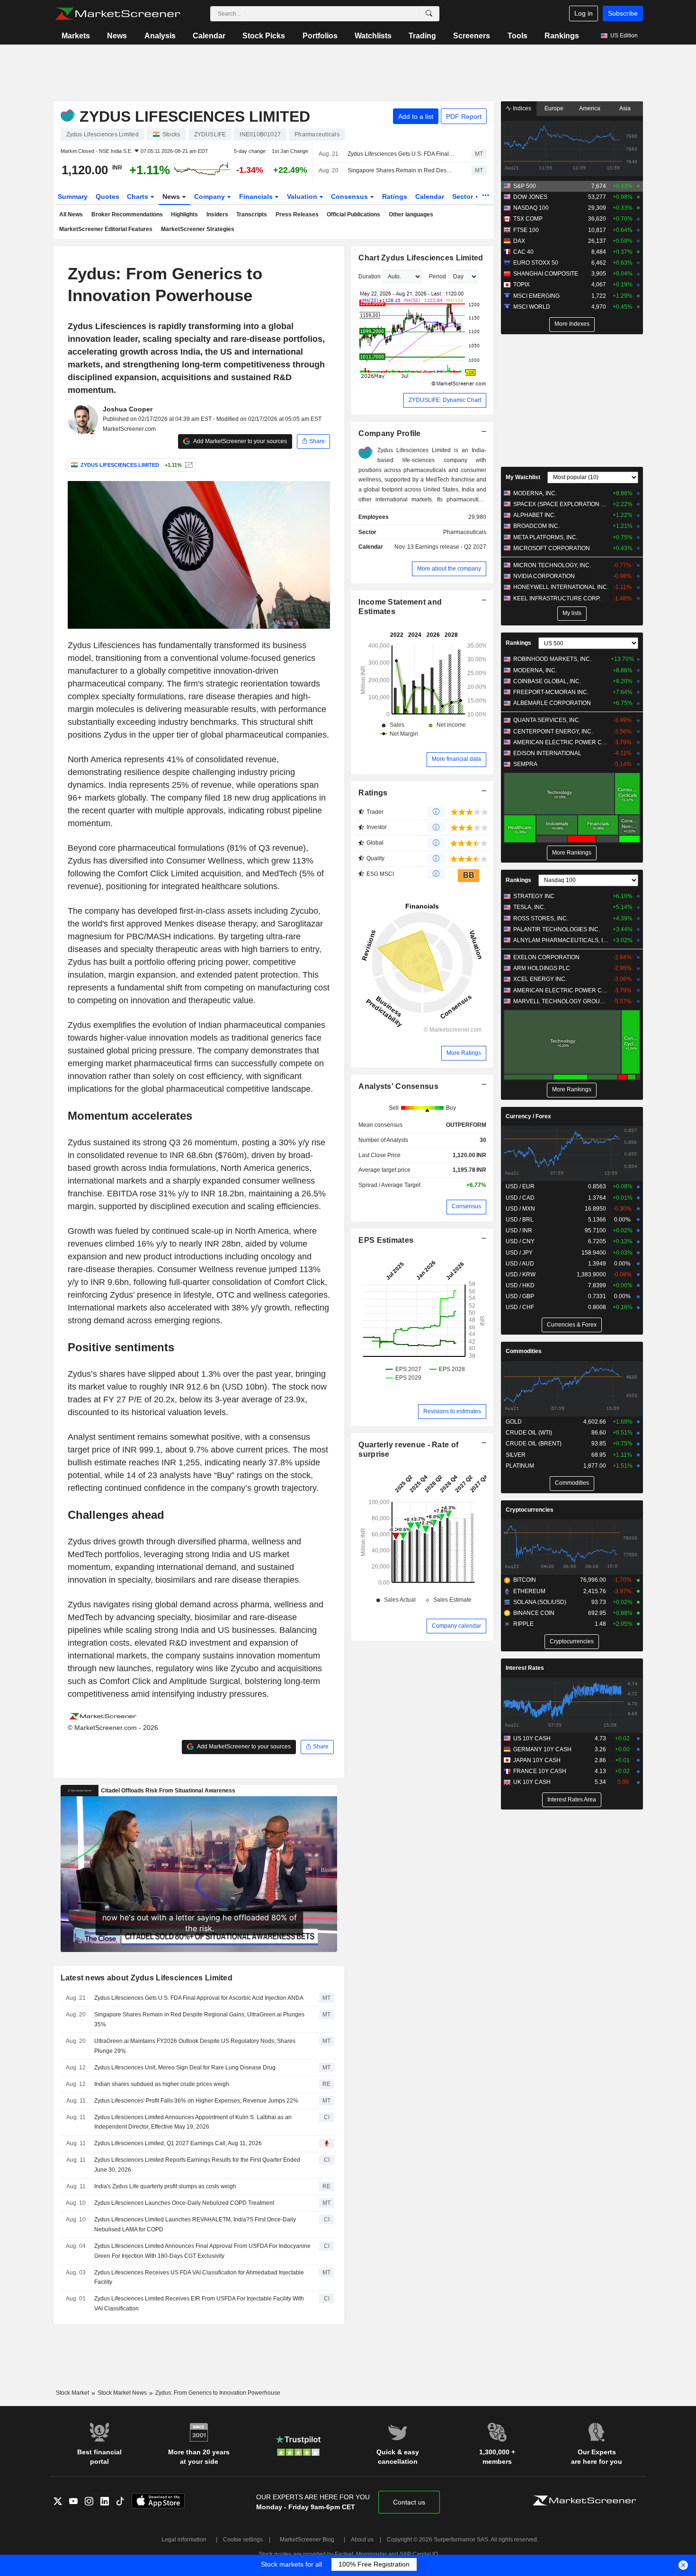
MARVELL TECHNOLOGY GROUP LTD (561, 1001)
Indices (521, 108)
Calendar (209, 36)
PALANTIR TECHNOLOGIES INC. (557, 929)
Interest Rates (525, 1668)
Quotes (107, 196)
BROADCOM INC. (536, 526)
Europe (554, 108)
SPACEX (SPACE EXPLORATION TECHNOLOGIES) (561, 504)
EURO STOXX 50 (536, 263)
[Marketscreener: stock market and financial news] (118, 14)
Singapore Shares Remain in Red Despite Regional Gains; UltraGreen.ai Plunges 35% (401, 170)
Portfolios (320, 36)
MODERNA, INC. (535, 493)
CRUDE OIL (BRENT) (534, 1444)
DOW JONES (530, 197)
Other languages (411, 214)
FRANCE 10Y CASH (540, 1771)
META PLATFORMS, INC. (545, 537)
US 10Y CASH (532, 1738)
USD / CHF (520, 1307)
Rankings (562, 36)
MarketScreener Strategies (198, 229)
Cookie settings (243, 2540)
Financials (257, 196)
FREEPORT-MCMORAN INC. (551, 692)
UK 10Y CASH (532, 1782)
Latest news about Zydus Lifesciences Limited (147, 1978)
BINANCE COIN (534, 1613)
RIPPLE (523, 1624)
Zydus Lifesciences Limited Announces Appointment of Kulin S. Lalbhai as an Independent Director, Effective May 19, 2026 (193, 2122)
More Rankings (572, 853)
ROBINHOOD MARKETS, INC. (552, 659)
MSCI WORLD (532, 307)
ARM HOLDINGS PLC (542, 968)
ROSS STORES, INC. (541, 918)
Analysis (160, 36)
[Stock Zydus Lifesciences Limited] (188, 465)
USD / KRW (521, 1275)
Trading (422, 36)
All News (71, 214)
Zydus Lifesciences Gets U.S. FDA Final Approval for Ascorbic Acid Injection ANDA (401, 154)
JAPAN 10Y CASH (537, 1760)
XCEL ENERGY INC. (540, 979)
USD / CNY (520, 1241)
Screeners (472, 36)
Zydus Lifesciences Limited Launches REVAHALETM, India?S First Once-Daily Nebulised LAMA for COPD (195, 2224)
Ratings (395, 196)
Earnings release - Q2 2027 (451, 547)
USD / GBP (520, 1296)
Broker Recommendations (127, 214)
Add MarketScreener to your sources (240, 441)
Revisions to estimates (452, 1411)
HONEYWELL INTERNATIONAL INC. (561, 587)
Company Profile (389, 433)
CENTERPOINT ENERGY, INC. (553, 731)
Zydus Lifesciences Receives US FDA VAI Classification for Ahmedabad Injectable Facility (199, 2277)
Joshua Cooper (128, 409)
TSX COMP (528, 219)
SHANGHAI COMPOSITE (546, 274)
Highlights (184, 214)
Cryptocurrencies (530, 1510)
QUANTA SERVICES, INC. (547, 720)
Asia (625, 108)
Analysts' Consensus (398, 1086)
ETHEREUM (529, 1591)
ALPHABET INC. (535, 515)
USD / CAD (520, 1198)
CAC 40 (523, 252)
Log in (584, 13)
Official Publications (353, 214)
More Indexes (572, 324)
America (590, 108)
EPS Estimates (386, 1240)
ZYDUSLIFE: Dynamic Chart (445, 400)
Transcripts (252, 214)
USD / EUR (520, 1186)
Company (210, 196)
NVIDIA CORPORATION (544, 576)
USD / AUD (520, 1264)
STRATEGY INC (534, 896)
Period (437, 276)
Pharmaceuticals (465, 532)
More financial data (456, 759)
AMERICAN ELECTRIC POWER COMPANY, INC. (561, 742)
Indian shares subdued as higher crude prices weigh (162, 2084)
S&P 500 (525, 186)
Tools (518, 36)
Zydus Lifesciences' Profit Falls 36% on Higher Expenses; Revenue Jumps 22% (196, 2101)
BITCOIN (525, 1580)
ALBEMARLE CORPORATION (552, 703)
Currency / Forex (528, 1116)
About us (362, 2540)
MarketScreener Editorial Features (106, 229)
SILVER (516, 1455)
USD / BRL (520, 1220)
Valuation (303, 196)
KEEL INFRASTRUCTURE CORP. (557, 598)
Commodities (524, 1351)
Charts (138, 196)
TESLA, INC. (529, 907)
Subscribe (623, 13)
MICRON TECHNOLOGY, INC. (552, 565)
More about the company (449, 569)
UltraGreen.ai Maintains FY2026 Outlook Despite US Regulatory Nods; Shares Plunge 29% (195, 2046)
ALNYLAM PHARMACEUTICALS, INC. (561, 940)
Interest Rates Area (572, 1800)
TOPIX (522, 285)
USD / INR (519, 1230)
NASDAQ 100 (531, 208)
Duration (370, 276)
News (117, 36)
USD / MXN (520, 1209)
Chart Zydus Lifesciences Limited (421, 258)
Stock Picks (264, 36)
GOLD (514, 1422)
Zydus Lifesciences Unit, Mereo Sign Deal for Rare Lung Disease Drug (185, 2068)
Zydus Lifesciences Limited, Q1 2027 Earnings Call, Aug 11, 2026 (178, 2143)
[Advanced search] (429, 14)
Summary (73, 196)
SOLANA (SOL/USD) (540, 1602)
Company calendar (456, 1626)
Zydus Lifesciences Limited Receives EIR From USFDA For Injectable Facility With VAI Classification (199, 2304)
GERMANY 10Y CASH (542, 1749)
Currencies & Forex (572, 1325)
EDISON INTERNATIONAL (547, 753)
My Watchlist (523, 477)
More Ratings (464, 1053)
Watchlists (373, 36)
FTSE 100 (526, 230)
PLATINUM (520, 1466)
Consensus (350, 196)
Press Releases (297, 214)
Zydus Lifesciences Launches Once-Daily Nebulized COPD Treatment (184, 2203)
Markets (76, 36)
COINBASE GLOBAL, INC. (547, 681)
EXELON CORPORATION (546, 957)
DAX (519, 241)
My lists (572, 613)
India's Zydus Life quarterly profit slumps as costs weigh (165, 2186)
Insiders (217, 214)
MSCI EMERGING (536, 296)
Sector (464, 196)
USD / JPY (519, 1253)
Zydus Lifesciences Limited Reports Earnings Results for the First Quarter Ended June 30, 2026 (197, 2165)
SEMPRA (525, 764)
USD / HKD (520, 1285)
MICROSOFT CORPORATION (552, 548)
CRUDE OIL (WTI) (529, 1433)
